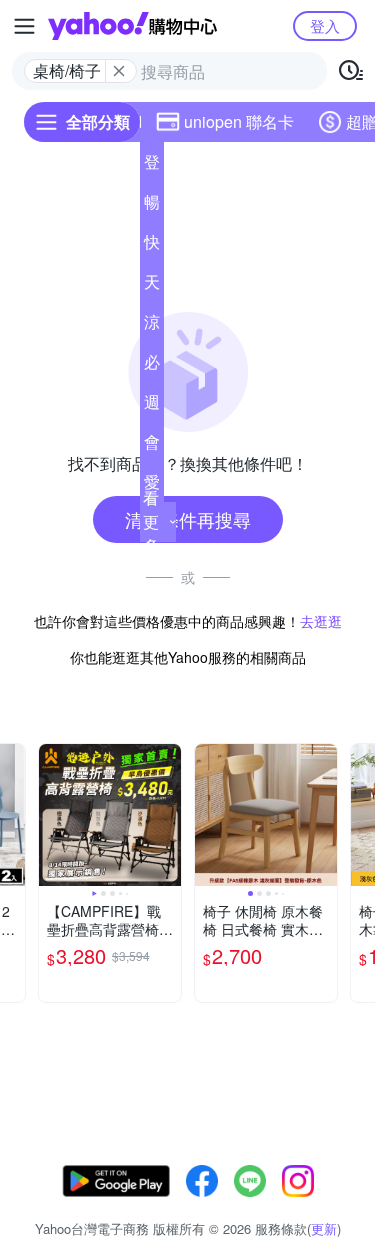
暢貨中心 (152, 206)
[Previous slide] (52, 815)
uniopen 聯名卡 (239, 121)
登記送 (152, 166)
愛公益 (152, 486)
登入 (325, 25)
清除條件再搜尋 (188, 519)
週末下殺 (152, 406)
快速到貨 (152, 246)
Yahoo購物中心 (132, 26)
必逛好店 (152, 366)
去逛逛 (321, 621)
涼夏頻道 (152, 326)
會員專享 (152, 446)
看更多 (151, 521)
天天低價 (152, 286)
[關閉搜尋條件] (119, 71)
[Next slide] (168, 815)
